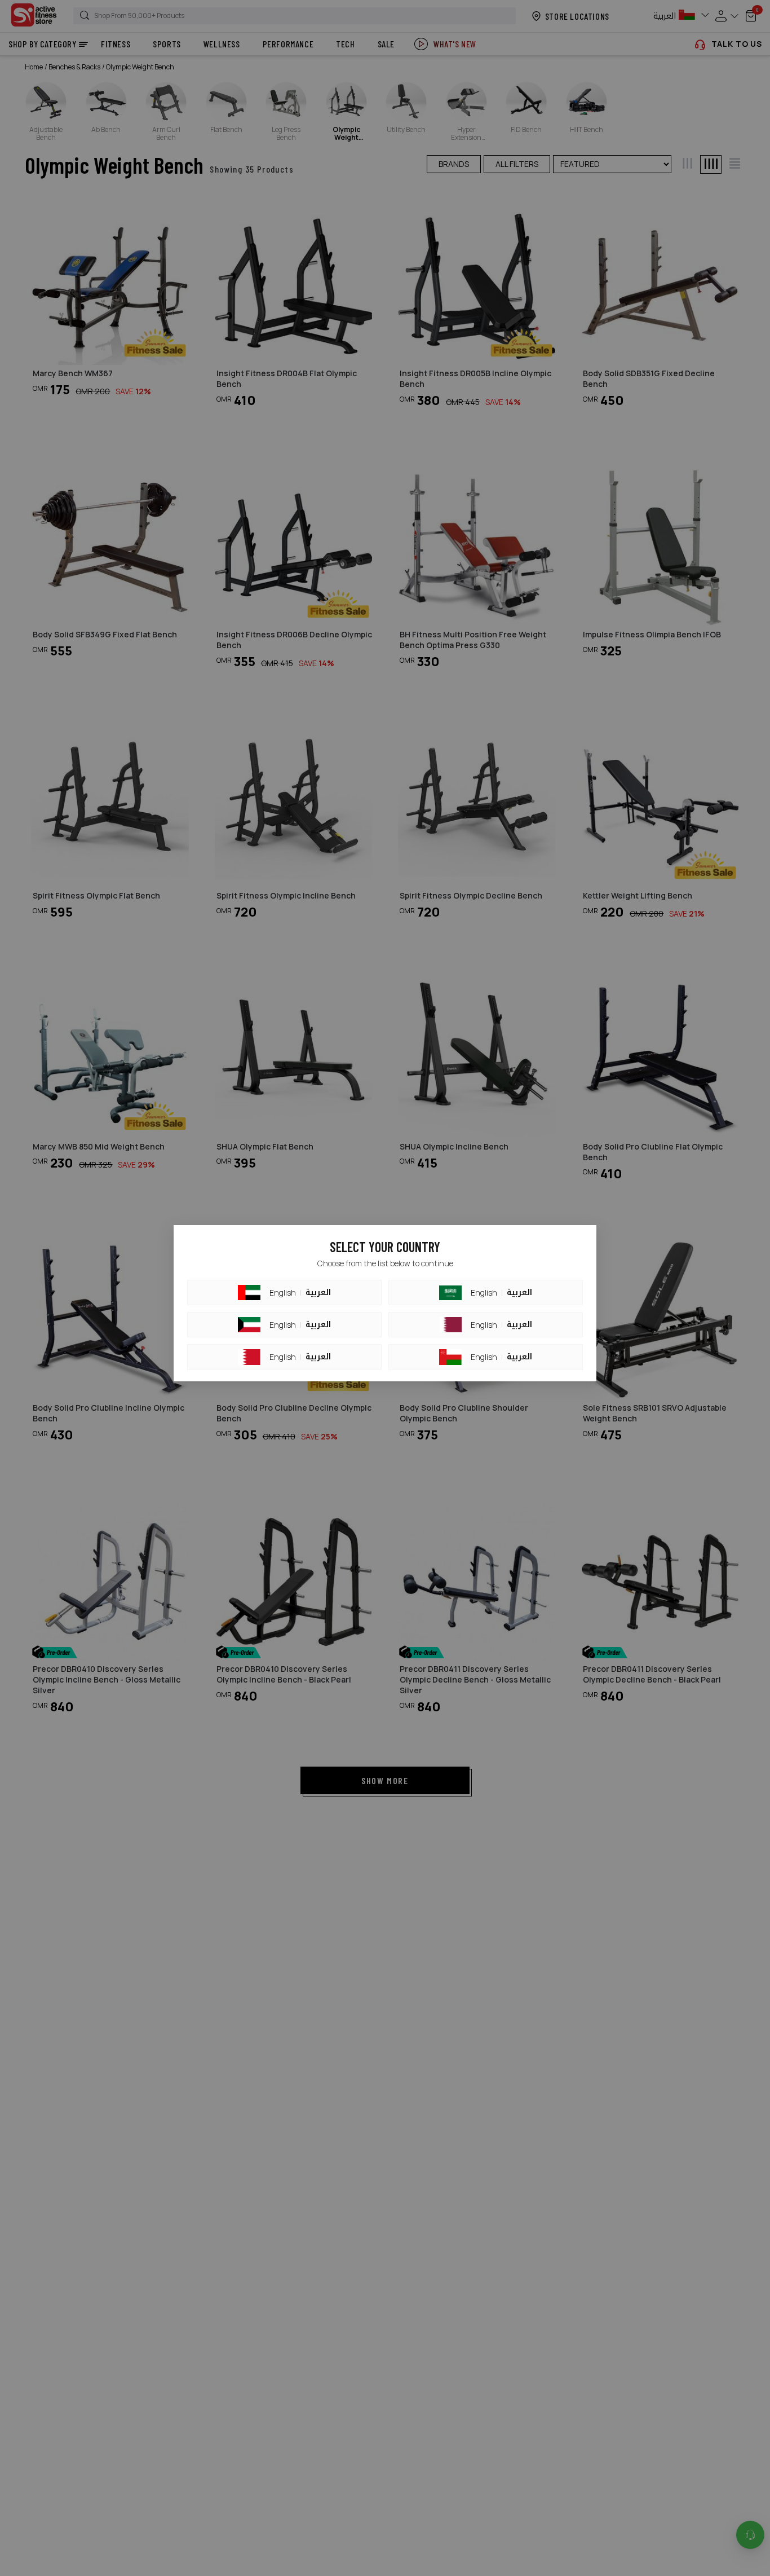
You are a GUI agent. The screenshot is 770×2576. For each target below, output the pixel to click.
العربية (318, 1293)
